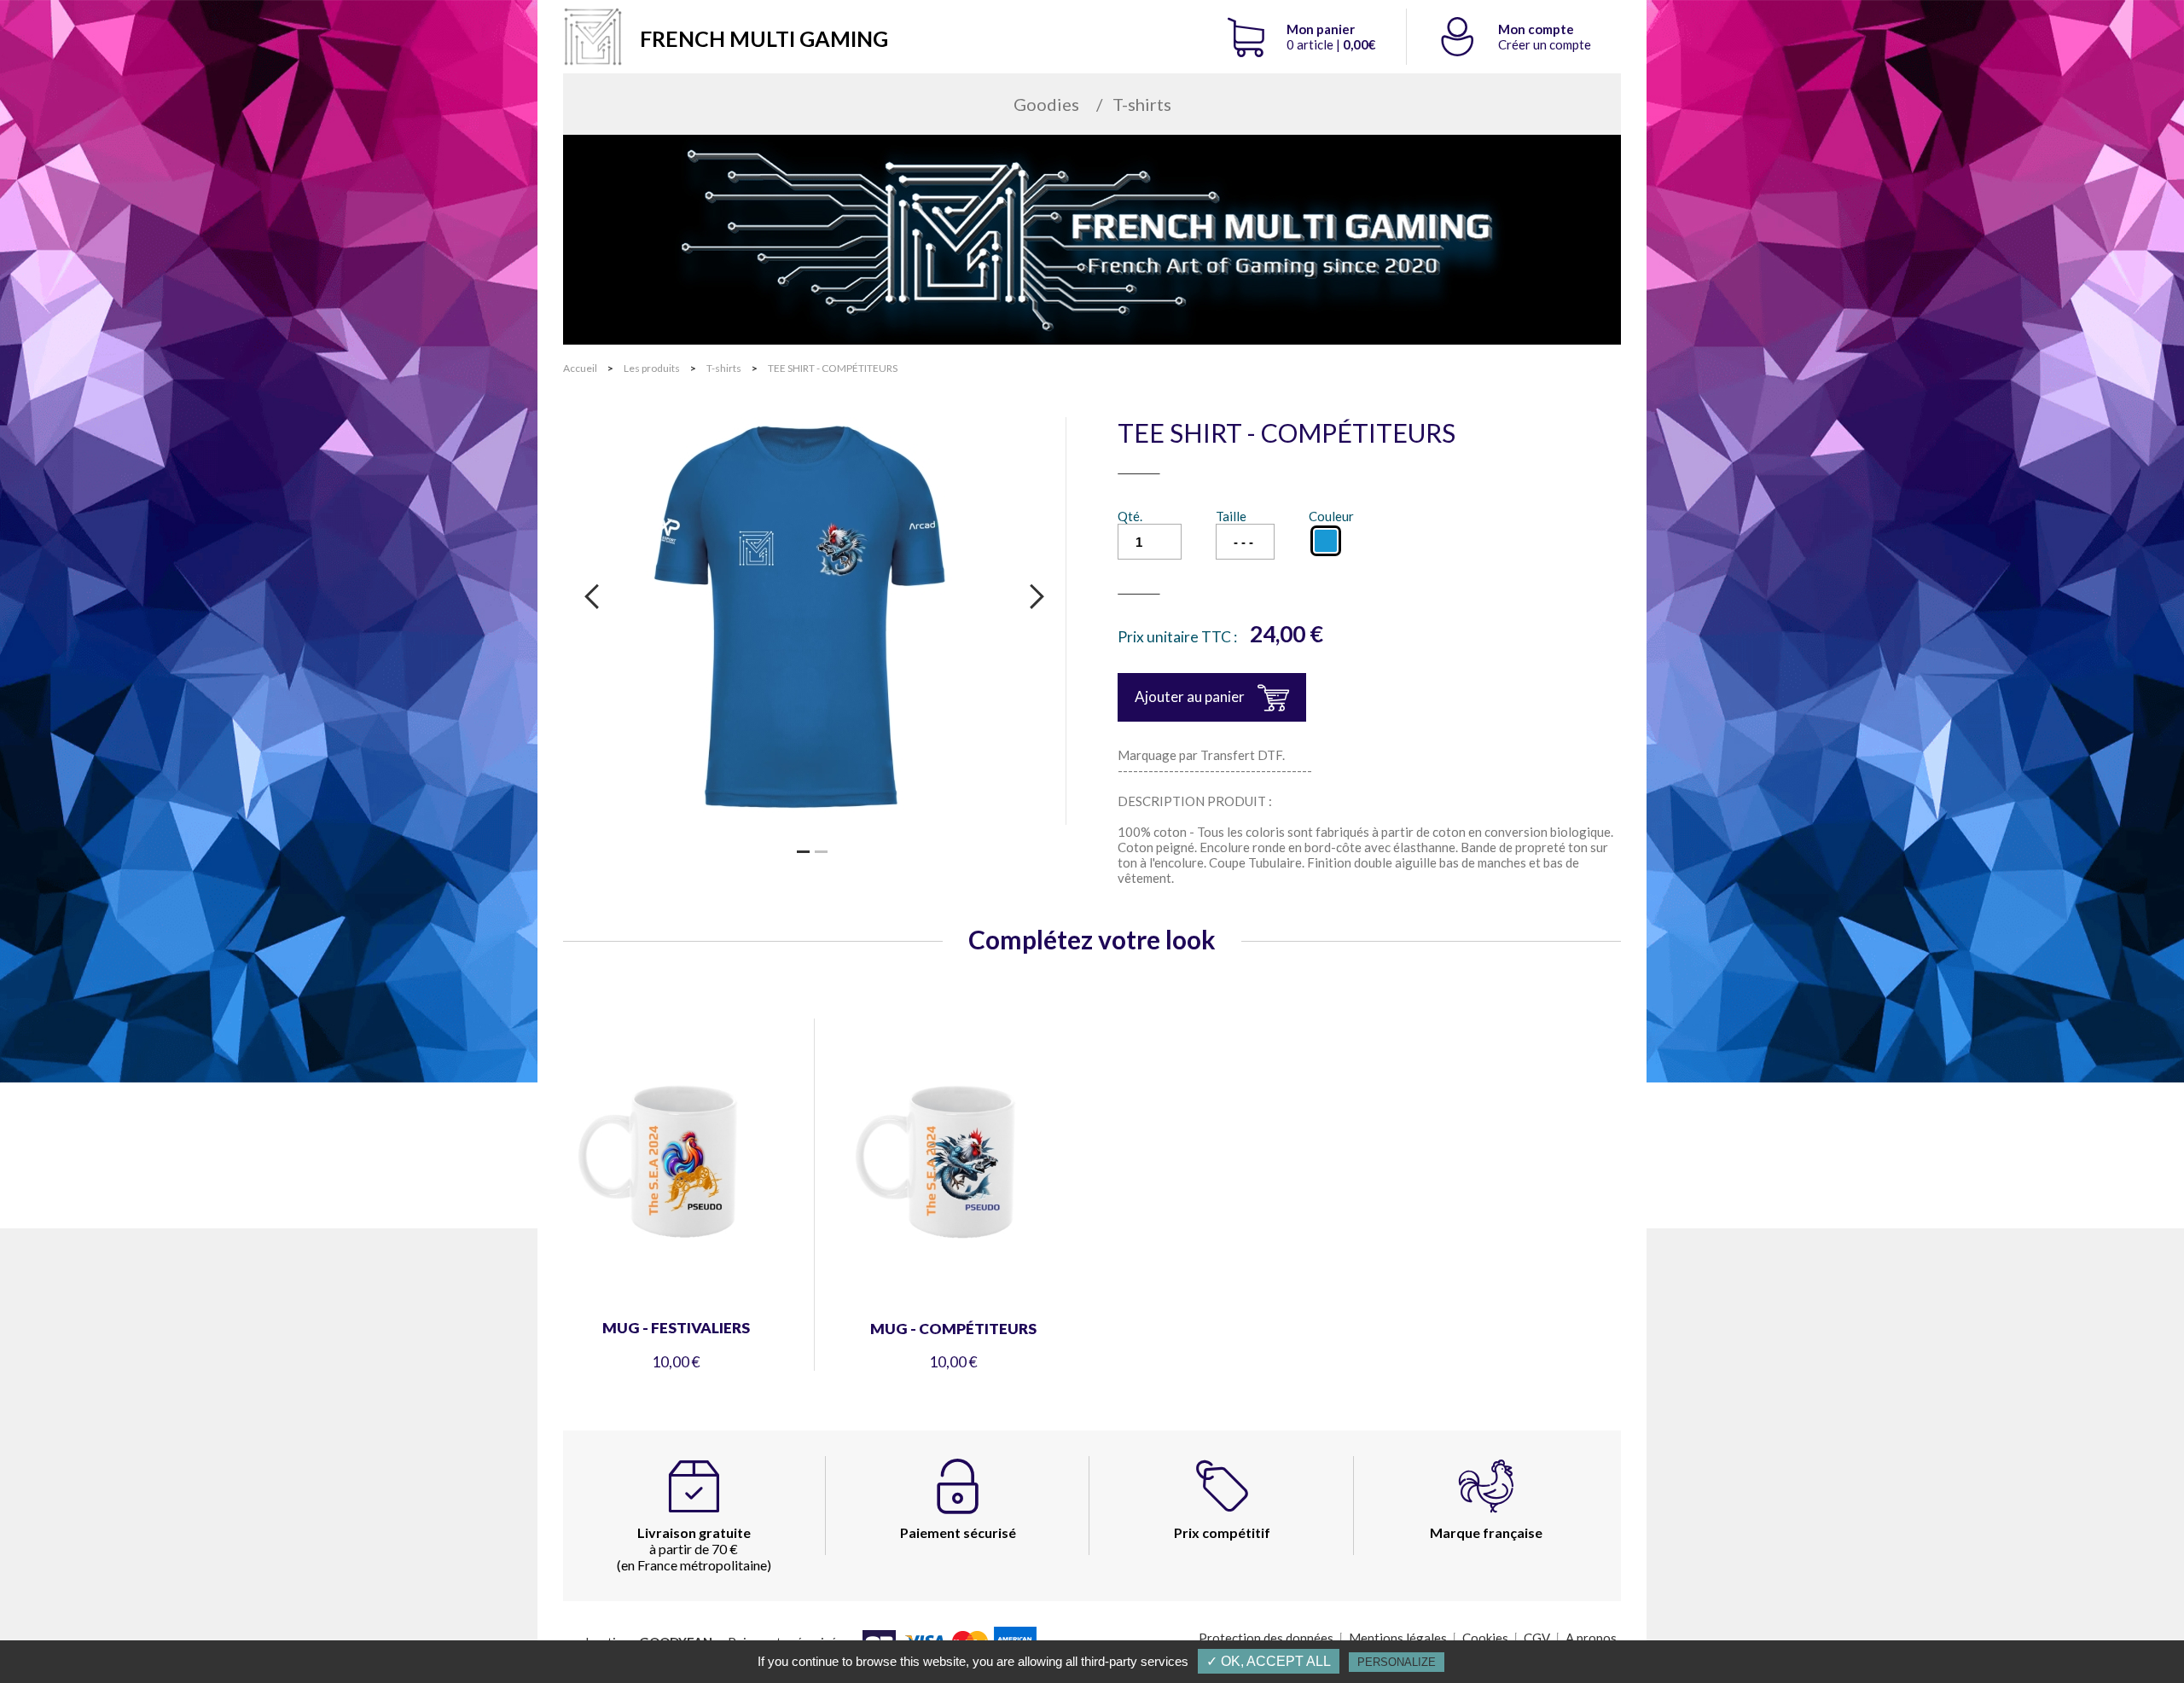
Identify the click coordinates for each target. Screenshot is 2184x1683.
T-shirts (1142, 104)
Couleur (1331, 516)
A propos (1591, 1638)
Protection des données (1266, 1638)
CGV (1537, 1638)
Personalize (1397, 1662)
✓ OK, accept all (1269, 1661)
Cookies (1485, 1638)
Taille (1231, 516)
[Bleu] (1326, 541)
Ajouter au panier (1190, 696)
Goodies (1046, 104)
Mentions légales (1398, 1638)
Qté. (1130, 516)
